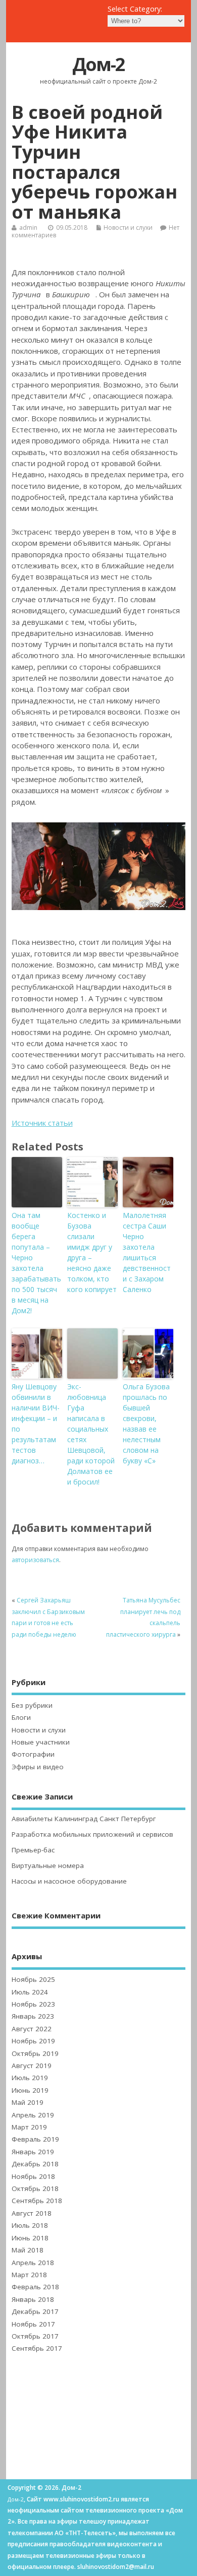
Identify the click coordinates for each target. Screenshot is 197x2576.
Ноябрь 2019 (33, 2041)
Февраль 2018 (35, 2287)
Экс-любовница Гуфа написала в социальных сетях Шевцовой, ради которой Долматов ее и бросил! (91, 1434)
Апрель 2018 (33, 2263)
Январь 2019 (33, 2152)
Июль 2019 (30, 2078)
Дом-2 (98, 64)
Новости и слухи (128, 228)
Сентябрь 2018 (37, 2201)
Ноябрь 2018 (33, 2176)
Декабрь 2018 (35, 2164)
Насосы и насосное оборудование (69, 1881)
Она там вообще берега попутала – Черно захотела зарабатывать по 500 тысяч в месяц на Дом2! (36, 1263)
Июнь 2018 (30, 2238)
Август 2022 (32, 2029)
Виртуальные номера (48, 1865)
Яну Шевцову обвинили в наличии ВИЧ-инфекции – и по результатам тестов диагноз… (36, 1424)
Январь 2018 (33, 2299)
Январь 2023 (33, 2016)
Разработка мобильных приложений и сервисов (92, 1834)
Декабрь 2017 (35, 2311)
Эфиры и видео (38, 1767)
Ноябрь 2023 (33, 2004)
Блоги (21, 1717)
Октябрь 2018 (35, 2188)
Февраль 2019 (35, 2139)
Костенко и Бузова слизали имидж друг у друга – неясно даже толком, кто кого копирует (92, 1252)
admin (28, 228)
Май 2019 (28, 2102)
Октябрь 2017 (35, 2336)
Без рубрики (32, 1705)
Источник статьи (42, 1123)
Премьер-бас (33, 1850)
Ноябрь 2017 (33, 2324)
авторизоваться (35, 1560)
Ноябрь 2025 (33, 1979)
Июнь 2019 (30, 2090)
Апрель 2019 (33, 2115)
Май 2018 (28, 2250)
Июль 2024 (30, 1992)
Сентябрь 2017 (37, 2348)
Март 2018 (29, 2275)
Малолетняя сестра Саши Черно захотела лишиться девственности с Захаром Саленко (147, 1252)
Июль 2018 (30, 2225)
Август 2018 (32, 2213)
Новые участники (41, 1742)
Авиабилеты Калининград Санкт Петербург (84, 1819)
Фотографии (33, 1754)
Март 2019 (29, 2127)
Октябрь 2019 (35, 2053)
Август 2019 (32, 2066)
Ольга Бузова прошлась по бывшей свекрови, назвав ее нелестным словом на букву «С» (146, 1424)
